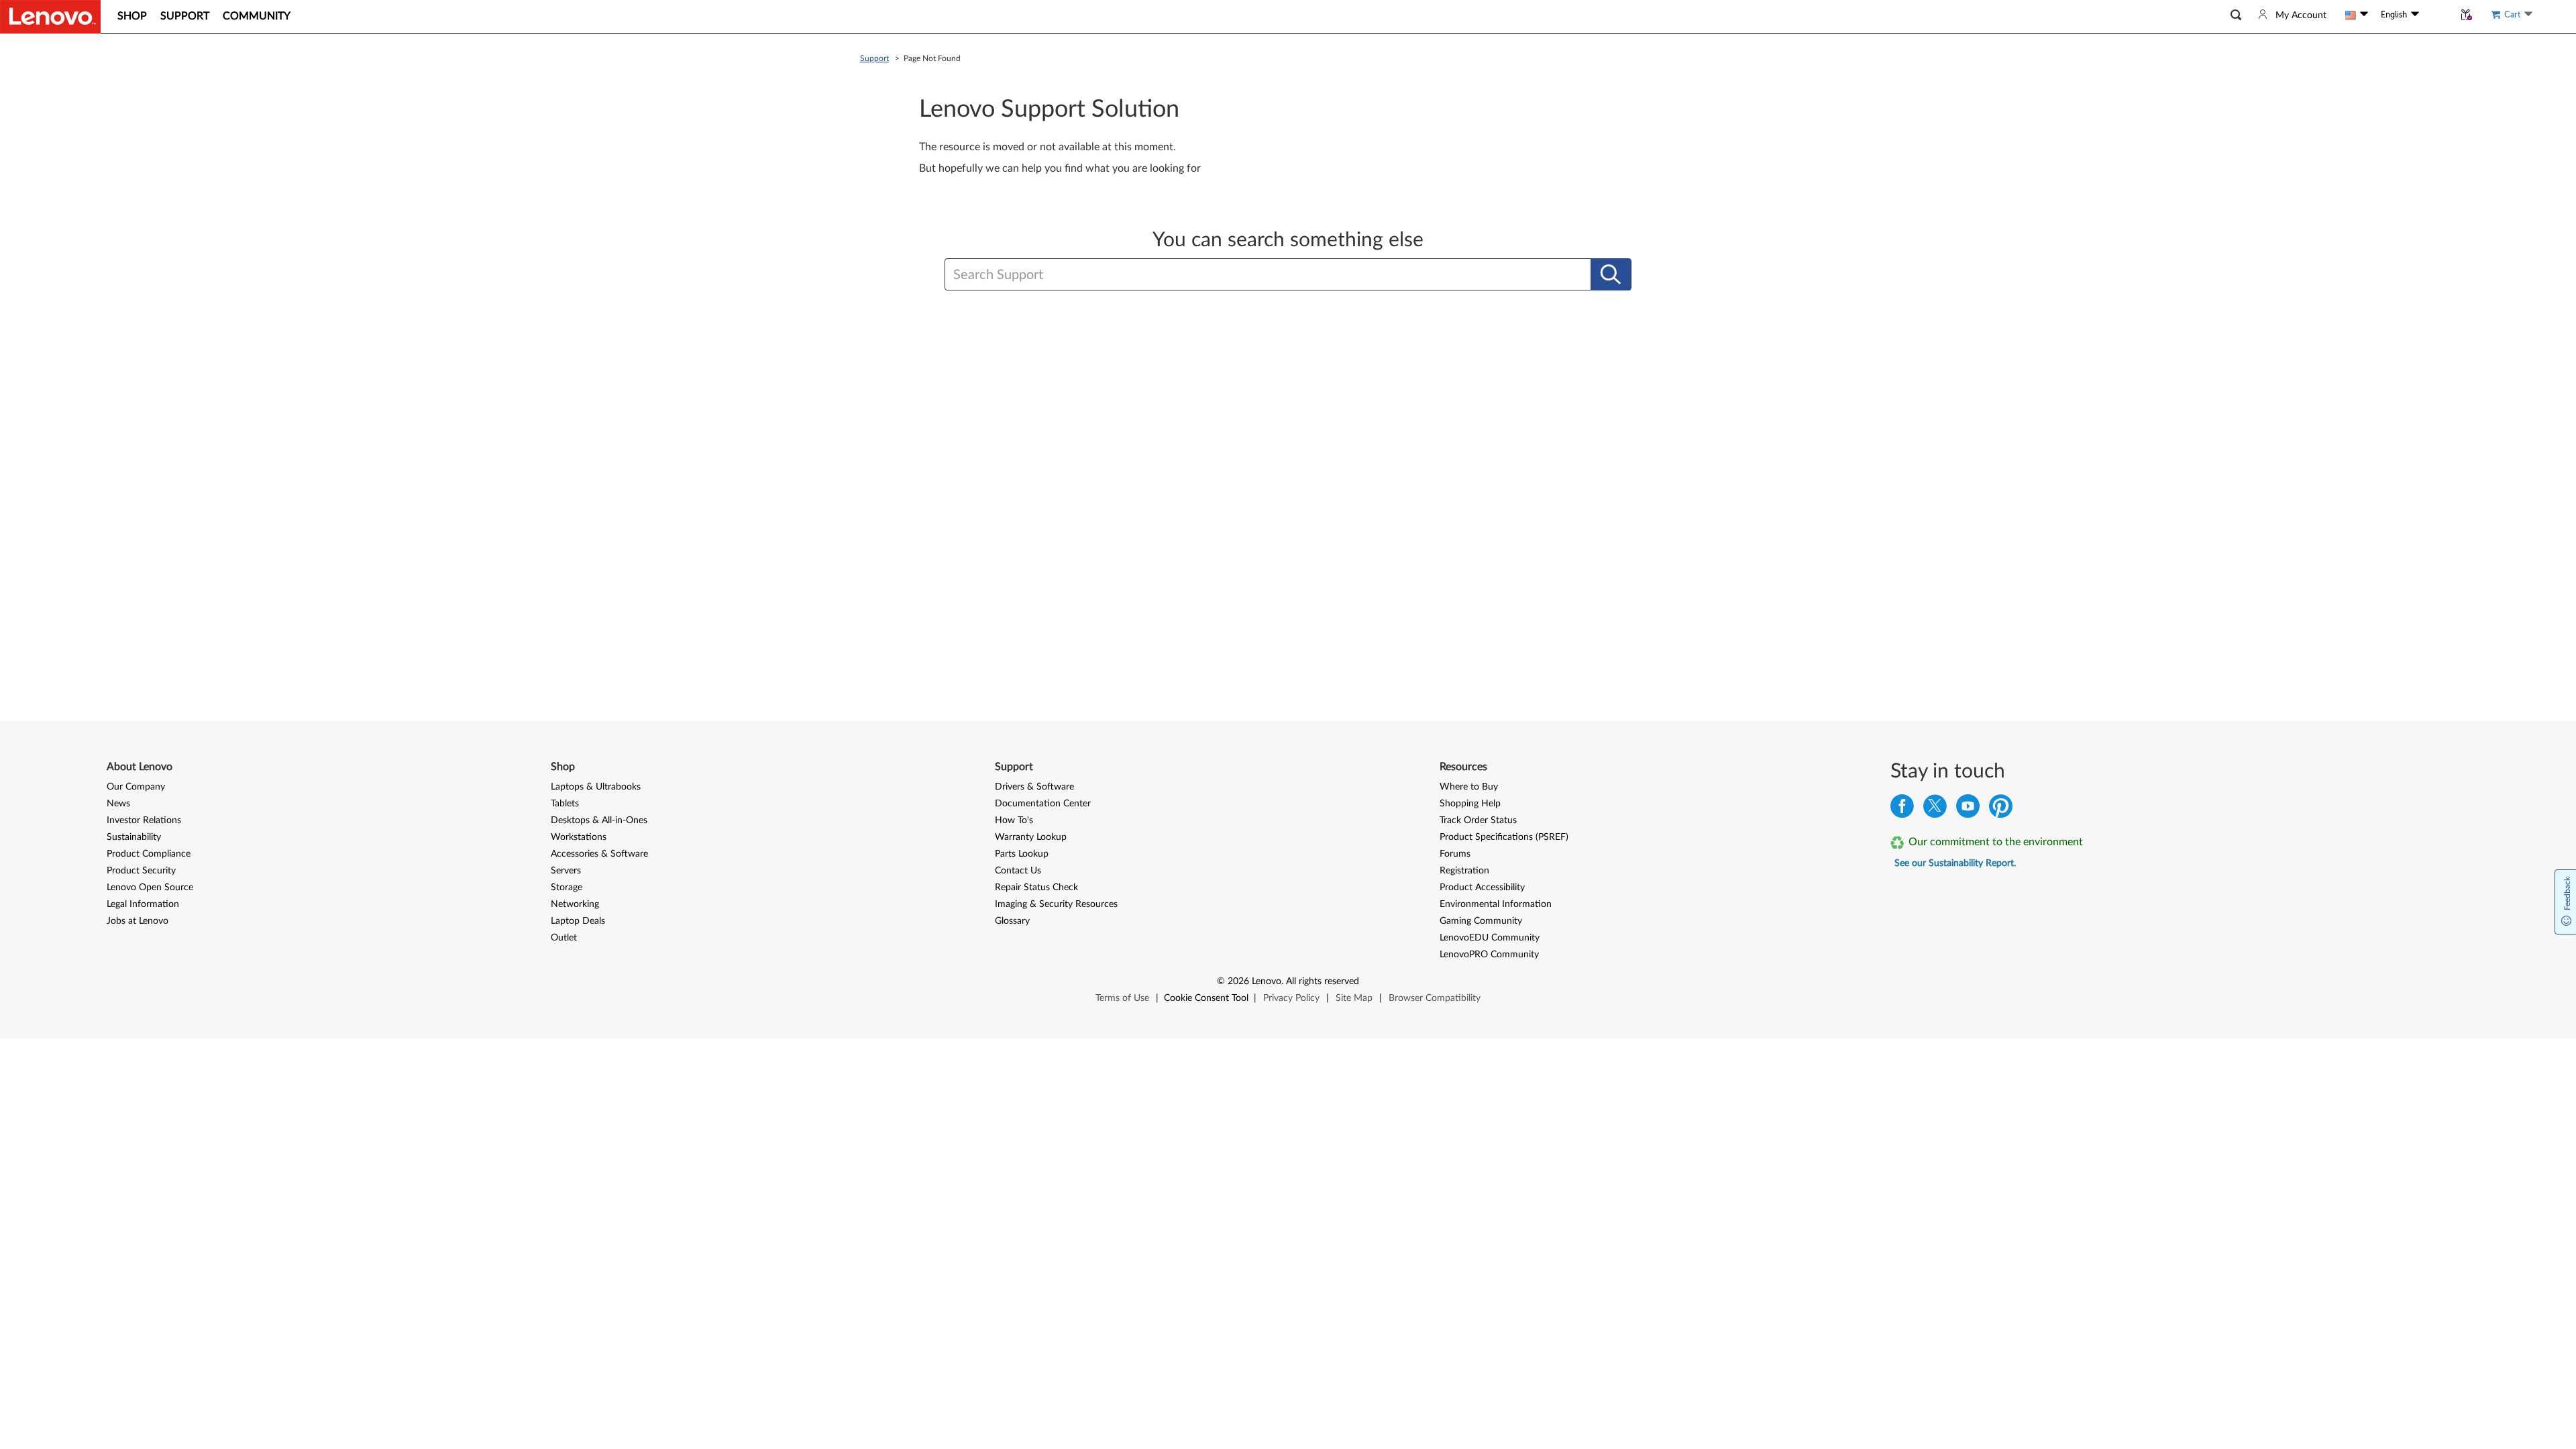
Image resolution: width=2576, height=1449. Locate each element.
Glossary (1012, 921)
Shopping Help (1470, 804)
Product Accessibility (1482, 888)
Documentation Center (1043, 804)
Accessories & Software (599, 854)
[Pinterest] (2001, 809)
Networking (575, 904)
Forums (1455, 854)
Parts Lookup (1022, 854)
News (118, 804)
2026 (1238, 981)
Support (874, 58)
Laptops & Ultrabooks (596, 787)
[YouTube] (1968, 809)
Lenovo (1267, 981)
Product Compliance (149, 854)
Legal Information (143, 904)
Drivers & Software (1034, 787)
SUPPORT (185, 16)
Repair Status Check (1036, 888)
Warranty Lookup (1031, 837)
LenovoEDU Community (1490, 938)
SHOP (132, 16)
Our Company (136, 787)
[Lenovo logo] (50, 17)
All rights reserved (1323, 981)
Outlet (564, 938)
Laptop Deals (578, 921)
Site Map (1354, 998)
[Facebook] (1902, 809)
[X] (1935, 809)
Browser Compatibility (1435, 998)
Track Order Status (1478, 820)
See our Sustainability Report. (1955, 863)
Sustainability (134, 837)
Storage (567, 888)
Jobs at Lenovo (138, 921)
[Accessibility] (2436, 15)
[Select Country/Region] (2357, 15)
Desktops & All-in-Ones (599, 820)
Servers (566, 871)
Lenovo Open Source (150, 888)
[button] (2236, 15)
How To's (1014, 820)
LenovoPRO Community (1489, 955)
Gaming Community (1481, 921)
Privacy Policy (1291, 998)
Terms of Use (1122, 998)
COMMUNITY (257, 16)
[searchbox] (1223, 275)
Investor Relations (144, 820)
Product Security (141, 871)
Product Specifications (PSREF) (1504, 837)
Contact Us (1018, 871)
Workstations (579, 837)
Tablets (565, 804)
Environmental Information (1496, 904)
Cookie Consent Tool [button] (1206, 998)
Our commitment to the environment (1996, 842)
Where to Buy (1469, 787)
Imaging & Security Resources (1056, 904)
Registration (1464, 871)
